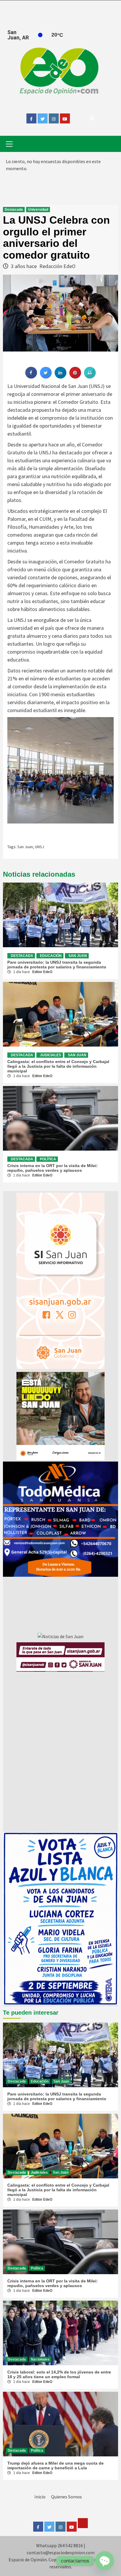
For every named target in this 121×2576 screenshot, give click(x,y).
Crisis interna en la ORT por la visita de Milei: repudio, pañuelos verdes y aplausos (53, 1168)
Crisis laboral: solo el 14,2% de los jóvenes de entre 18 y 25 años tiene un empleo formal (59, 2374)
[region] (60, 1519)
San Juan (25, 847)
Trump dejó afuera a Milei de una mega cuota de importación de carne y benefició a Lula (56, 2465)
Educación (51, 956)
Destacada (14, 210)
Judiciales (51, 1055)
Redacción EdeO (57, 266)
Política (48, 1159)
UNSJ (40, 847)
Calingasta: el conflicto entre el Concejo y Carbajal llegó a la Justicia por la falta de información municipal (58, 1066)
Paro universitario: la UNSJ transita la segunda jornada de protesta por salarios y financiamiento (57, 965)
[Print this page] (90, 377)
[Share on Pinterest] (75, 377)
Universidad (38, 210)
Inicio (40, 2497)
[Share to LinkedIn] (60, 377)
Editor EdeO (42, 972)
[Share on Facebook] (31, 377)
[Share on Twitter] (46, 377)
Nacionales (40, 2359)
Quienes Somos (67, 2497)
